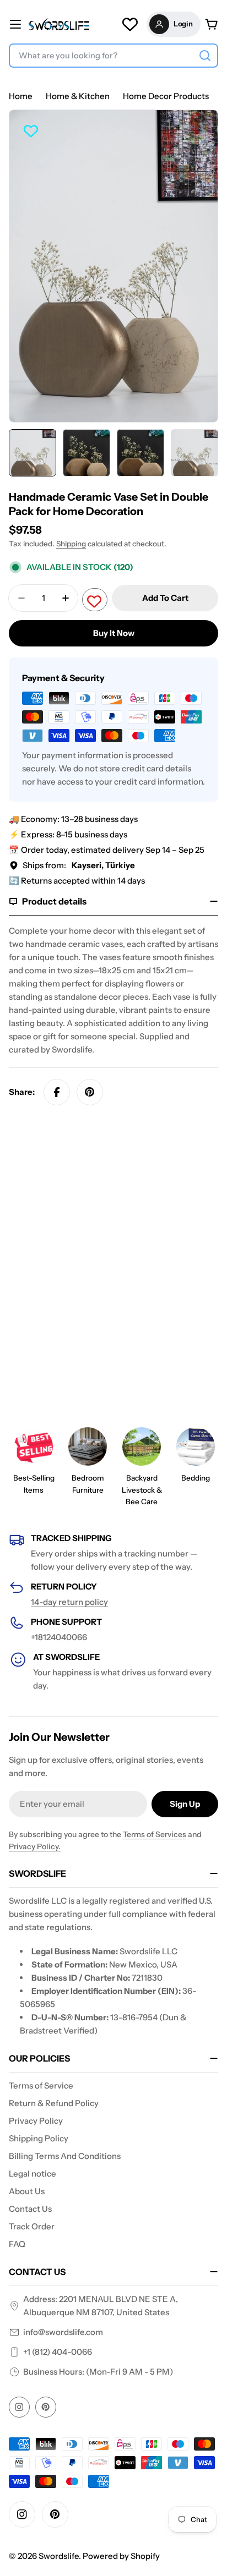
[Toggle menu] (15, 24)
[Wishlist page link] (130, 24)
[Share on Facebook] (57, 1092)
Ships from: (79, 865)
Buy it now (114, 633)
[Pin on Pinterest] (90, 1092)
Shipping (71, 544)
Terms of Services (155, 1834)
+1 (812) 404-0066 (58, 2352)
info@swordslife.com (63, 2332)
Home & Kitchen (78, 96)
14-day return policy (69, 1602)
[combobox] (113, 56)
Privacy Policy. (35, 1846)
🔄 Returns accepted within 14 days (77, 881)
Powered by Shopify (121, 2556)
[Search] (205, 56)
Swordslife (59, 2556)
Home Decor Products (166, 96)
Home (21, 96)
